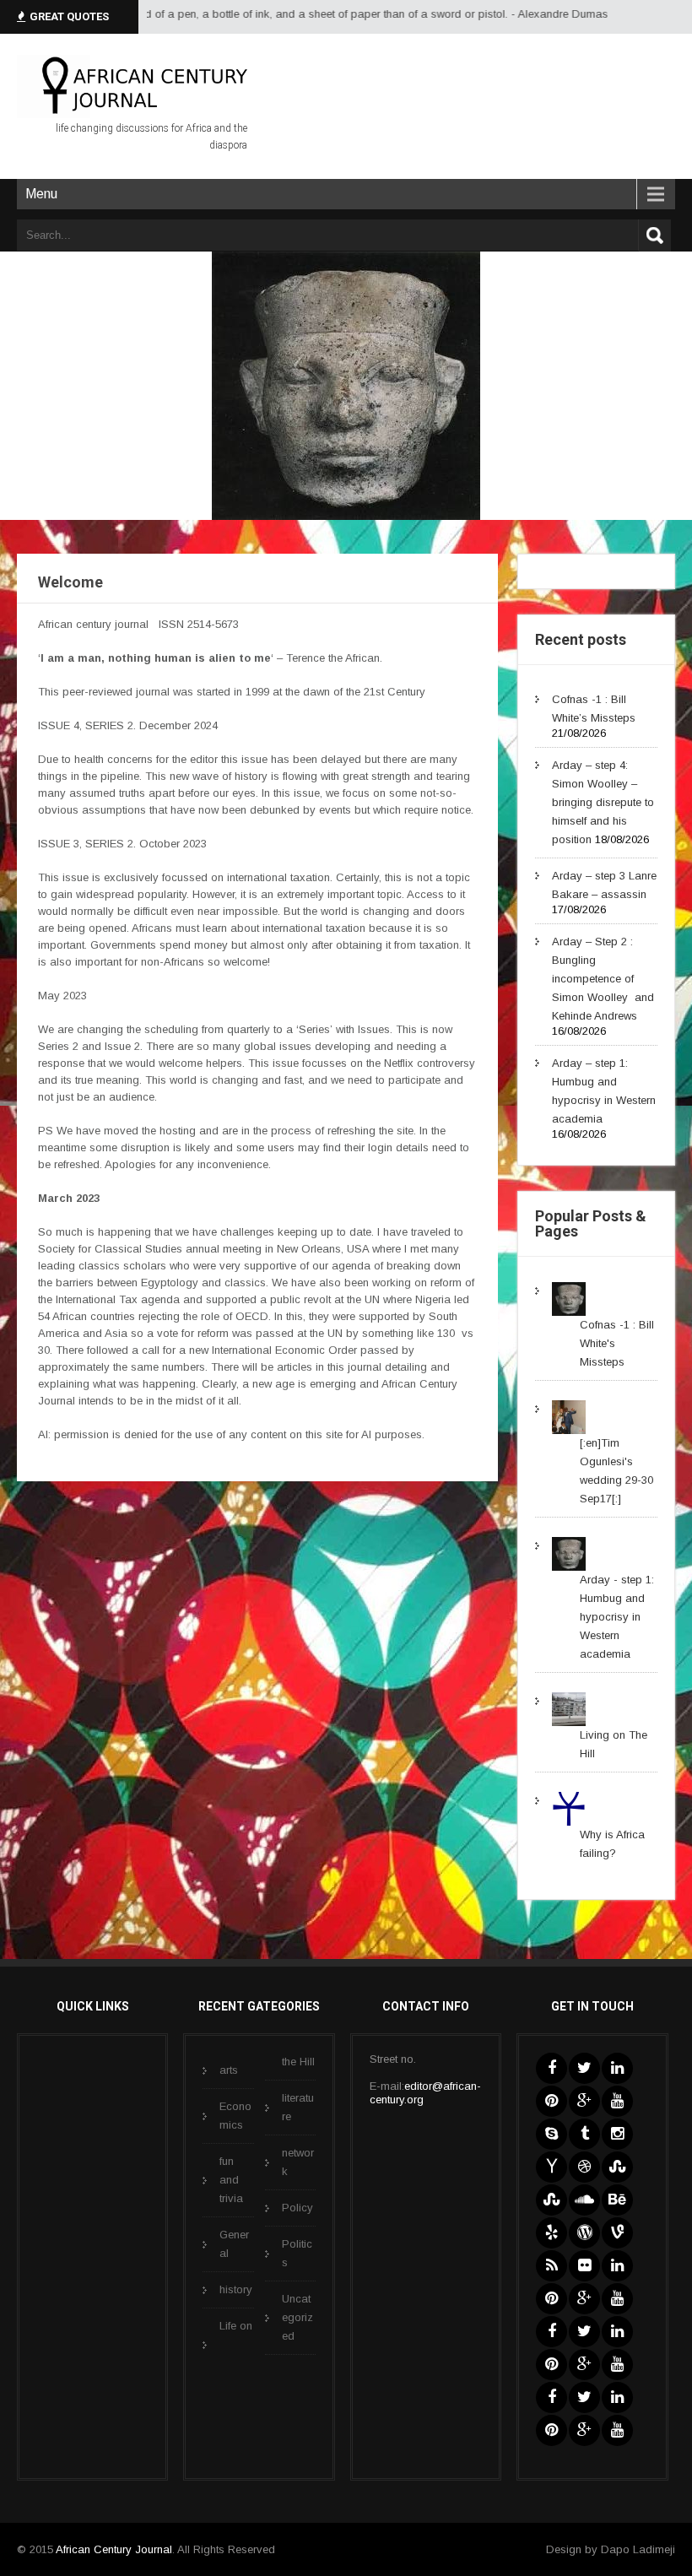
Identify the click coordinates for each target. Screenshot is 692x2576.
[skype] (551, 2134)
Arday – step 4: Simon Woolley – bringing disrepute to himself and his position (603, 802)
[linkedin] (617, 2068)
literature (298, 2107)
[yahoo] (551, 2167)
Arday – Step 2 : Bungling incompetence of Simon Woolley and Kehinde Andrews (603, 979)
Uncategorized (297, 2317)
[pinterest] (551, 2101)
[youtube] (617, 2101)
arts (229, 2070)
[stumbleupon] (617, 2167)
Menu (41, 194)
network (298, 2162)
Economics (235, 2116)
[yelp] (551, 2233)
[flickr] (584, 2266)
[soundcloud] (584, 2200)
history (236, 2289)
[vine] (617, 2233)
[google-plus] (584, 2101)
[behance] (617, 2200)
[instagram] (617, 2134)
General (234, 2244)
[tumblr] (584, 2134)
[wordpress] (584, 2233)
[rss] (551, 2266)
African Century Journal (114, 2549)
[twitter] (584, 2068)
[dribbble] (584, 2167)
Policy (297, 2208)
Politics (297, 2253)
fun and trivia (231, 2180)
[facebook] (551, 2068)
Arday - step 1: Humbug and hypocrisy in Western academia (617, 1617)
